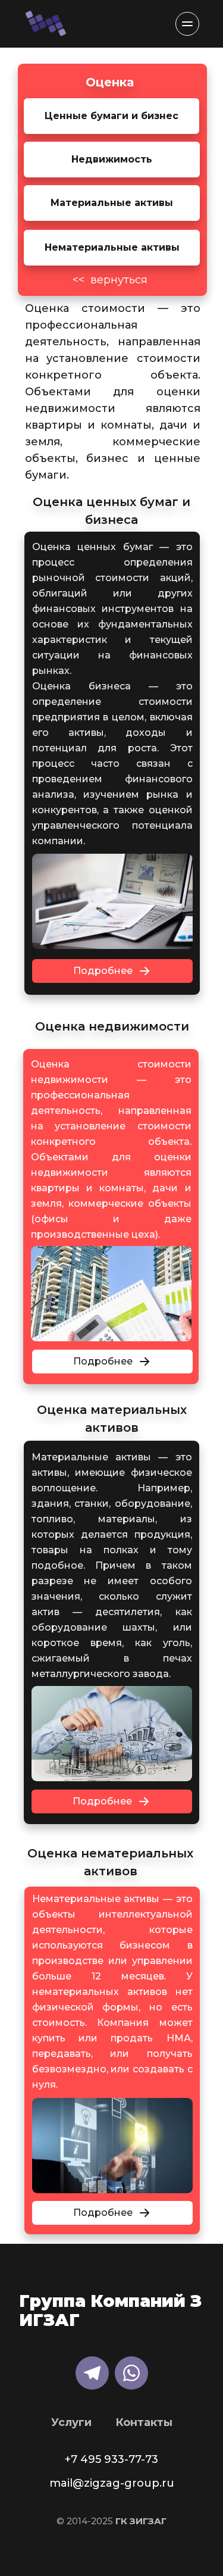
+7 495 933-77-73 (111, 2459)
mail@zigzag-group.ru (112, 2483)
